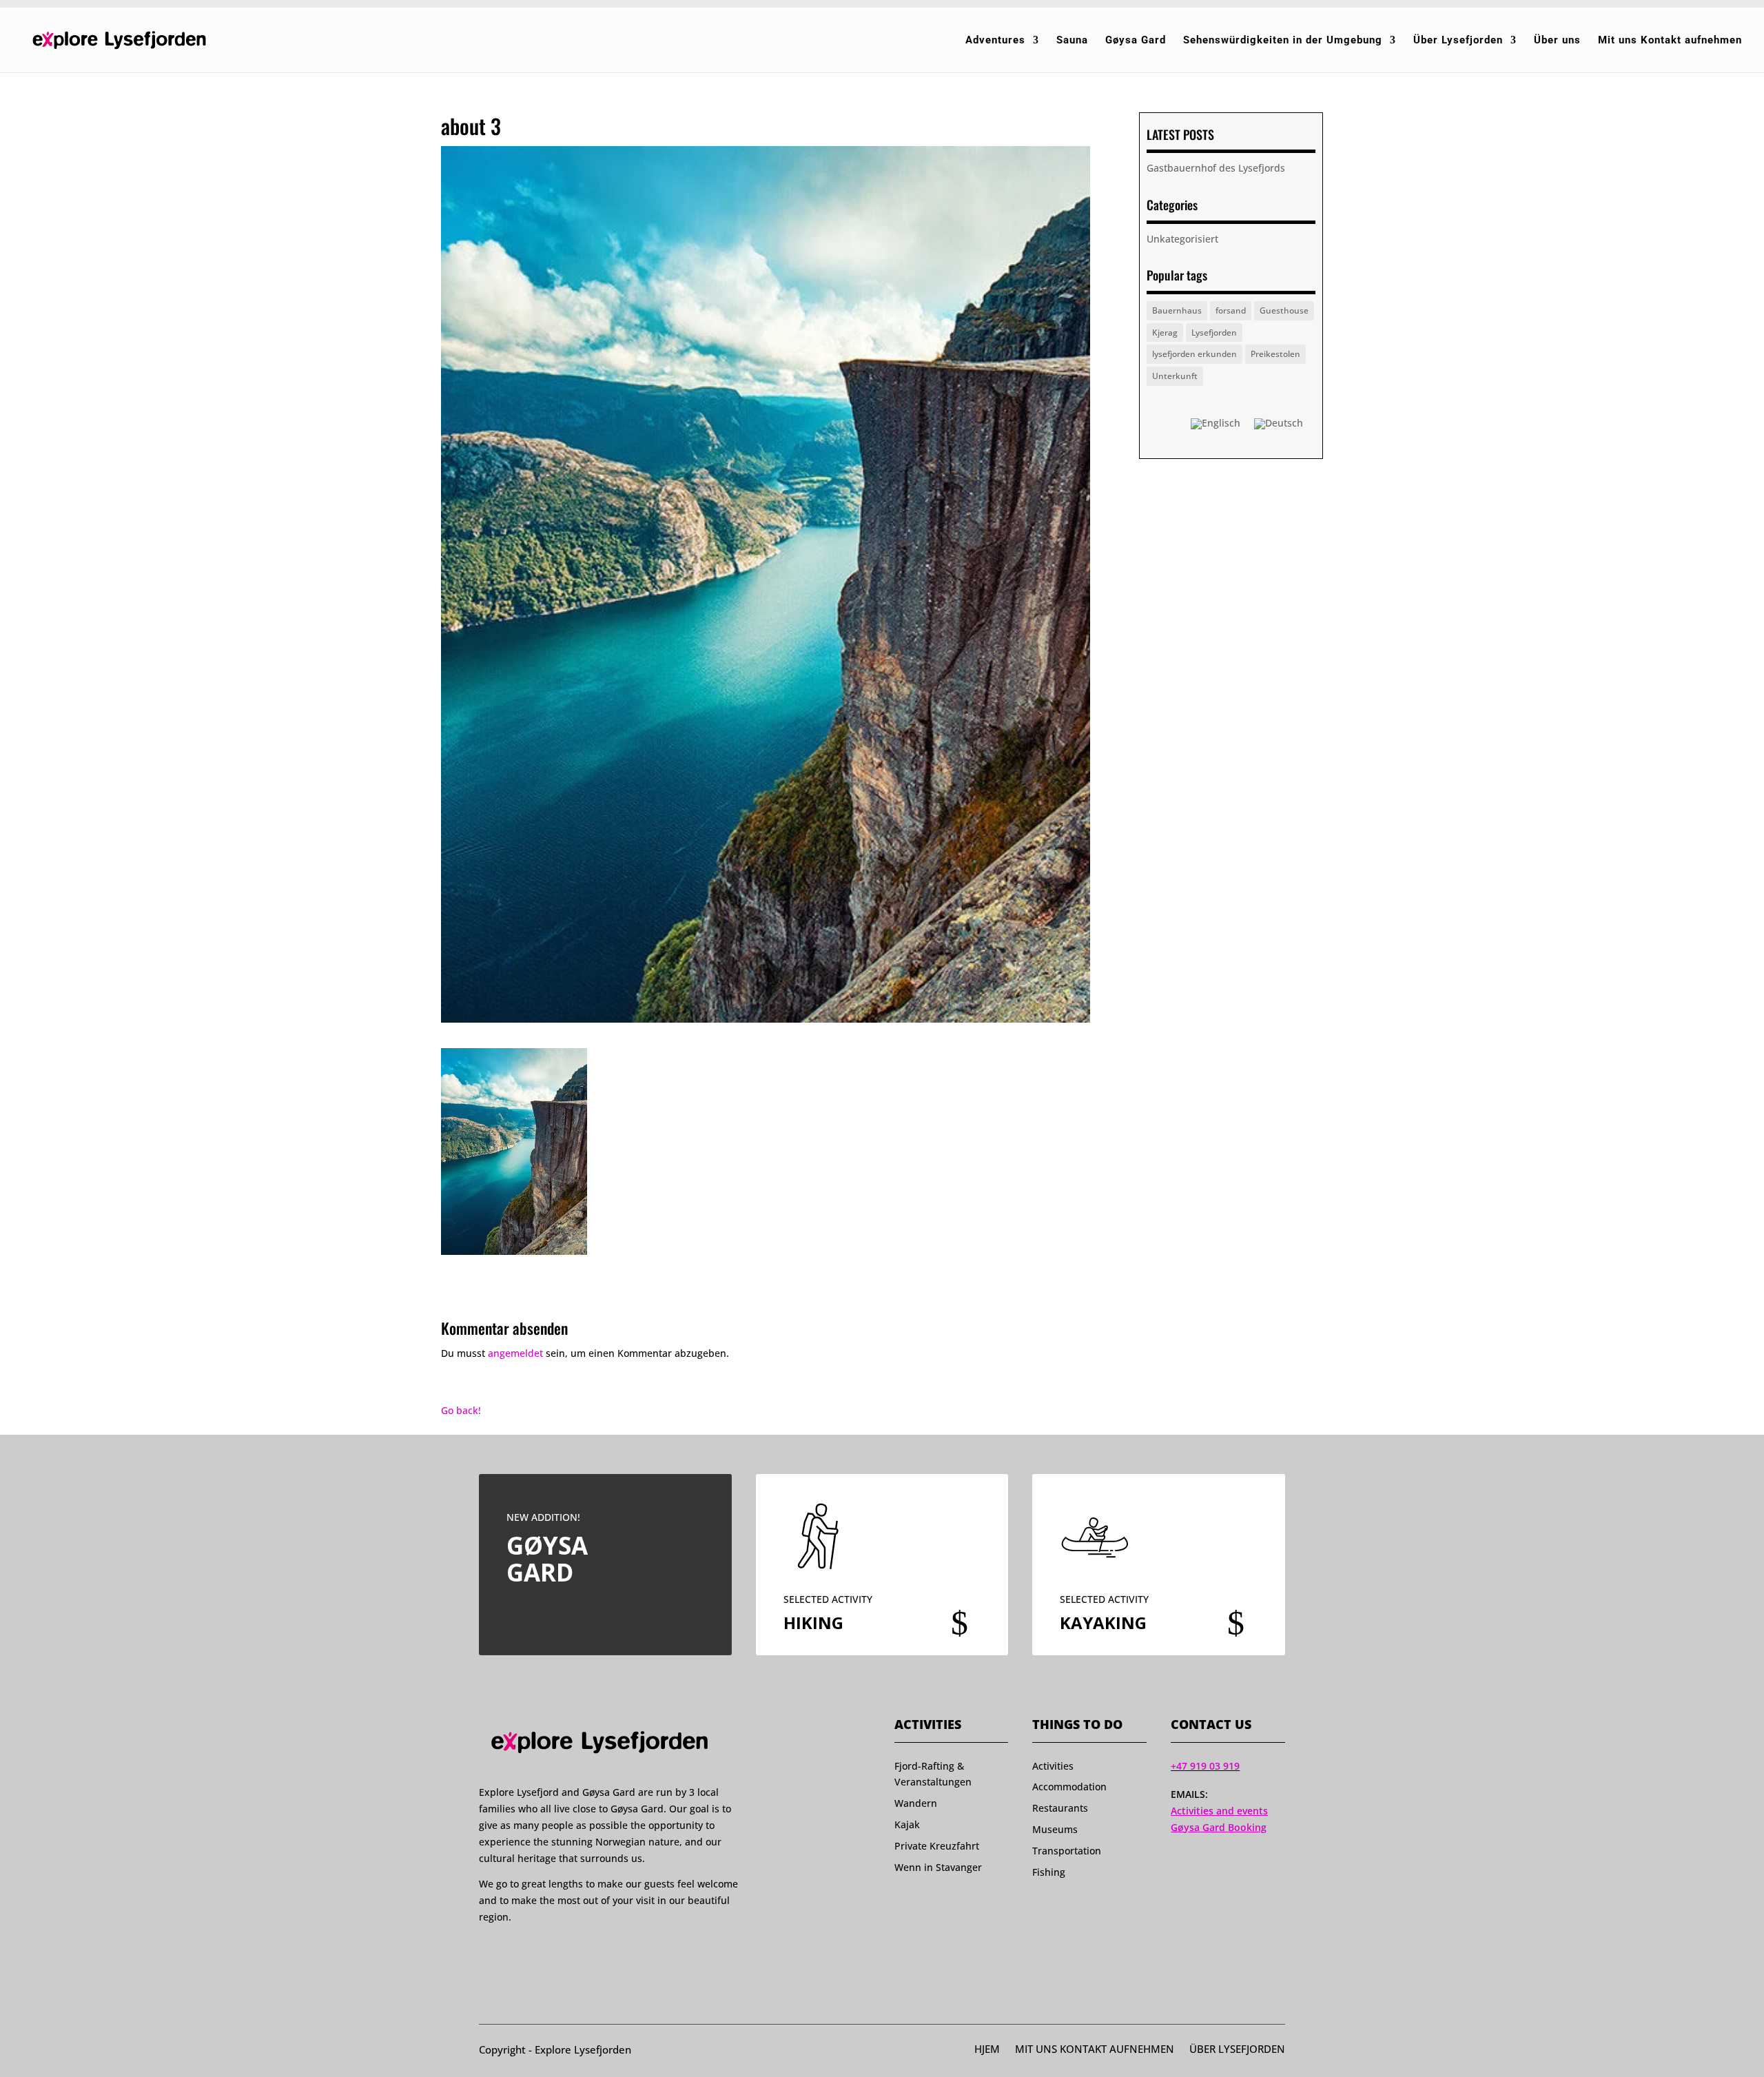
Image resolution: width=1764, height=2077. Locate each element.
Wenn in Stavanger (938, 1867)
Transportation (1067, 1851)
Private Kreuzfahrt (937, 1846)
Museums (1055, 1829)
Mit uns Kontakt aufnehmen (1670, 41)
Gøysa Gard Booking (1219, 1827)
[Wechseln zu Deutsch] (1279, 424)
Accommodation (1069, 1787)
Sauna (1072, 41)
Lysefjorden (1214, 332)
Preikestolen (1275, 354)
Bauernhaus (1177, 310)
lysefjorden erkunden (1194, 354)
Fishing (1049, 1872)
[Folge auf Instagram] (511, 1951)
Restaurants (1060, 1808)
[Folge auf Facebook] (485, 1951)
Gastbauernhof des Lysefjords (1216, 168)
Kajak (907, 1824)
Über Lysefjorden (1458, 41)
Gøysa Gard (1136, 41)
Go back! (461, 1410)
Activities (1053, 1766)
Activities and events (1219, 1811)
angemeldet (515, 1353)
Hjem (987, 2050)
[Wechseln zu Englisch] (1216, 424)
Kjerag (1165, 332)
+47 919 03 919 (1205, 1766)
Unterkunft (1175, 376)
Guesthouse (1284, 310)
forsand (1231, 310)
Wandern (916, 1803)
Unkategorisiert (1182, 239)
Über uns (1557, 41)
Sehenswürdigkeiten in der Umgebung (1283, 41)
